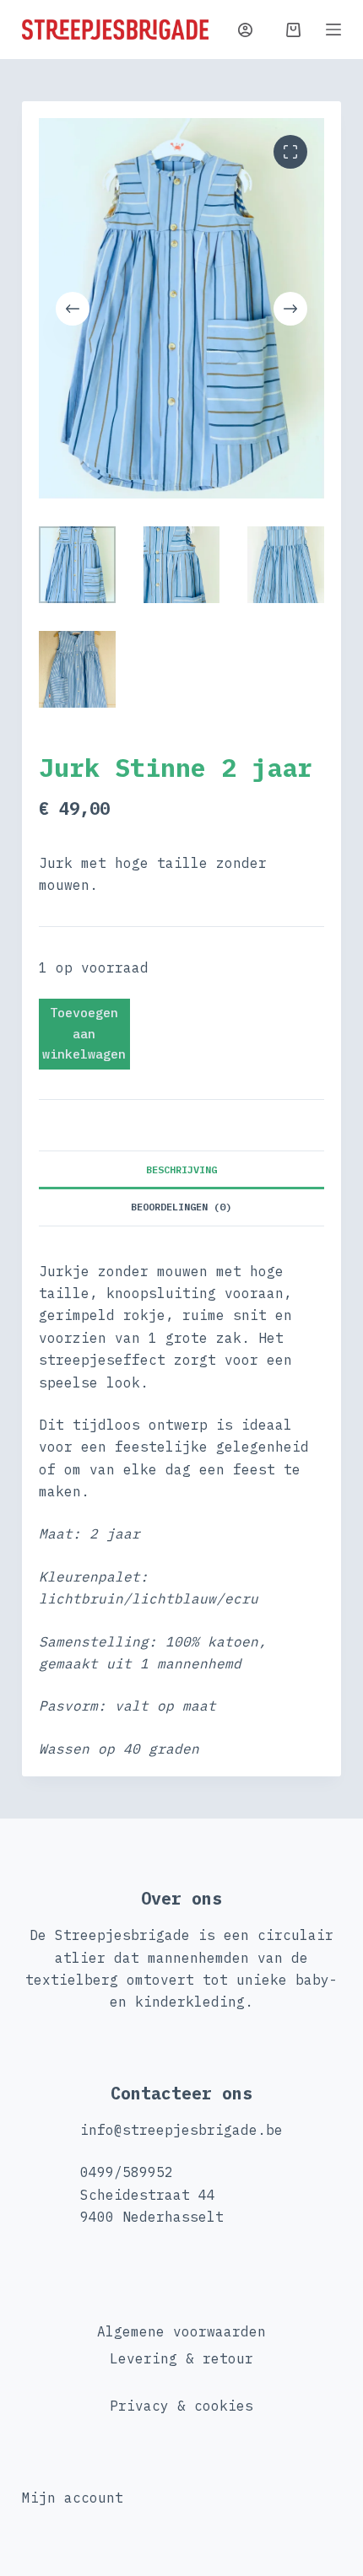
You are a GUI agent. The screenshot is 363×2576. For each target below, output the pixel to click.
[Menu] (333, 30)
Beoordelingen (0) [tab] (181, 1207)
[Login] (245, 30)
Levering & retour (181, 2358)
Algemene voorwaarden (181, 2331)
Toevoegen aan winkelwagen (84, 1034)
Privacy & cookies (181, 2406)
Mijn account (73, 2498)
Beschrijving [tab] (181, 1169)
